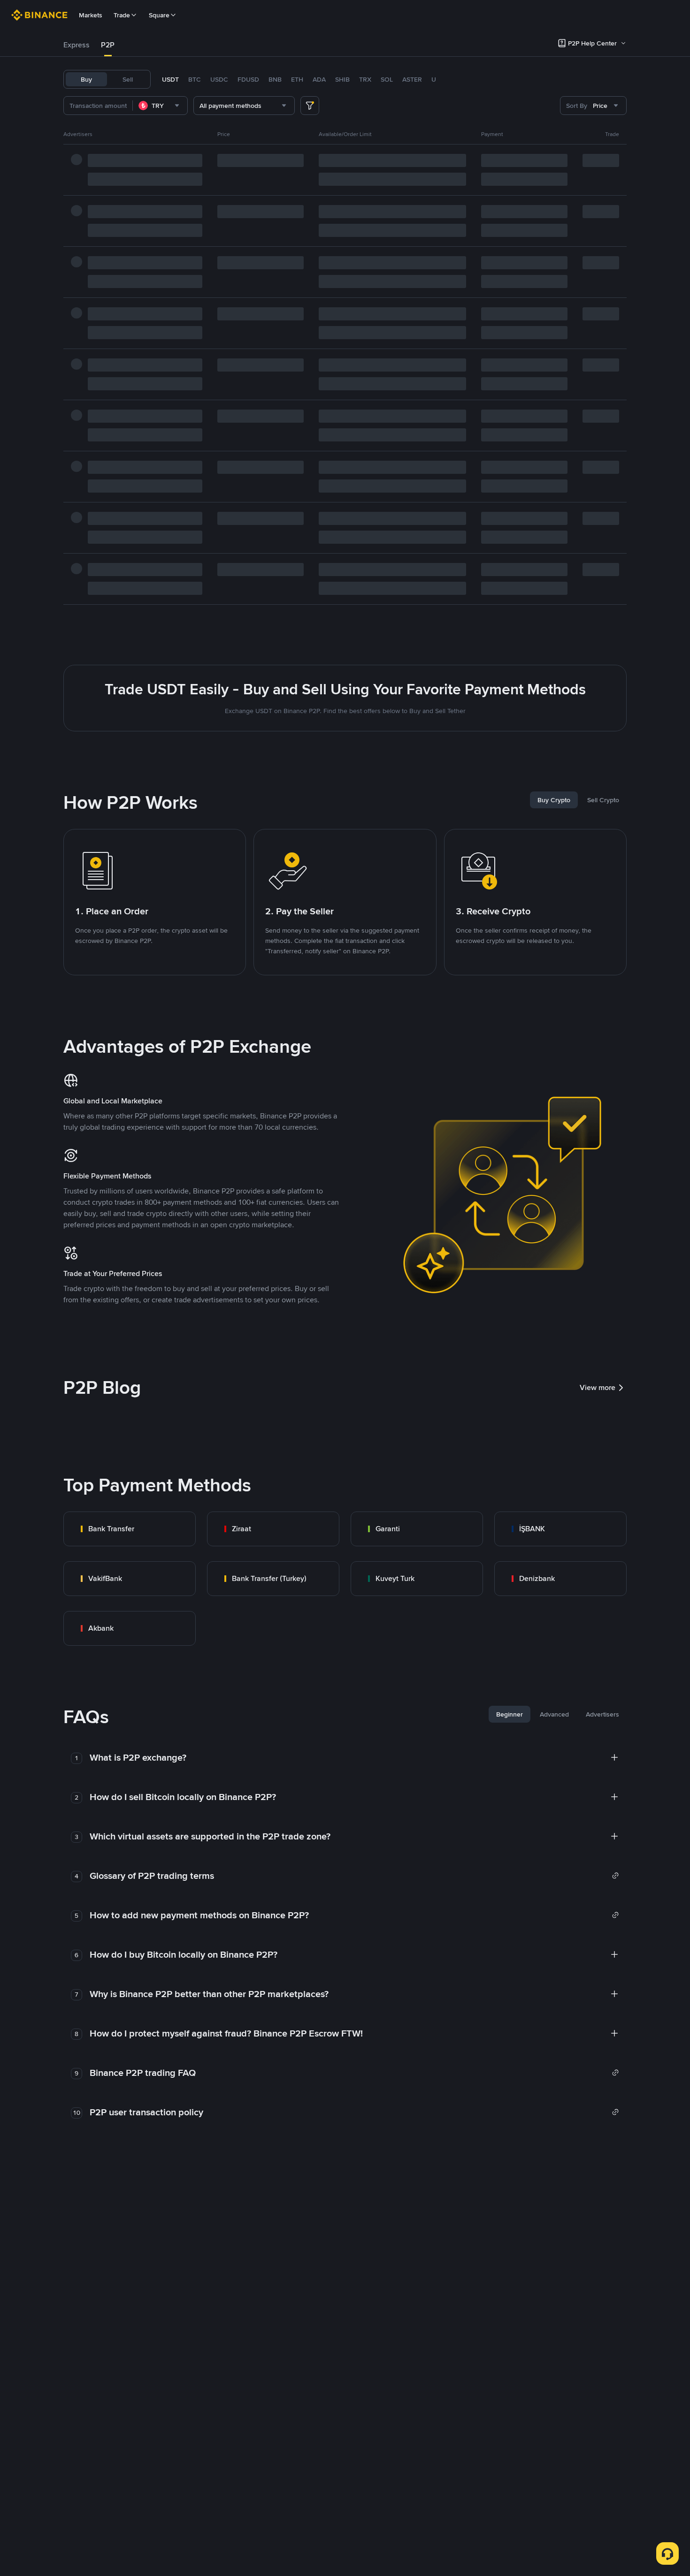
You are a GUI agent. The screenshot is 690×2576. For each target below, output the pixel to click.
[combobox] (160, 106)
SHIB (342, 79)
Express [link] (77, 45)
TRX (365, 79)
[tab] (77, 45)
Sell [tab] (128, 79)
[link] (130, 1529)
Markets (91, 15)
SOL (387, 79)
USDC (219, 79)
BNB (275, 79)
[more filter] (310, 106)
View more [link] (598, 1387)
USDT (170, 79)
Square (159, 15)
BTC (195, 79)
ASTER (412, 79)
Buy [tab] (86, 79)
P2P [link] (108, 45)
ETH (297, 79)
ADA (319, 79)
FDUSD (248, 79)
